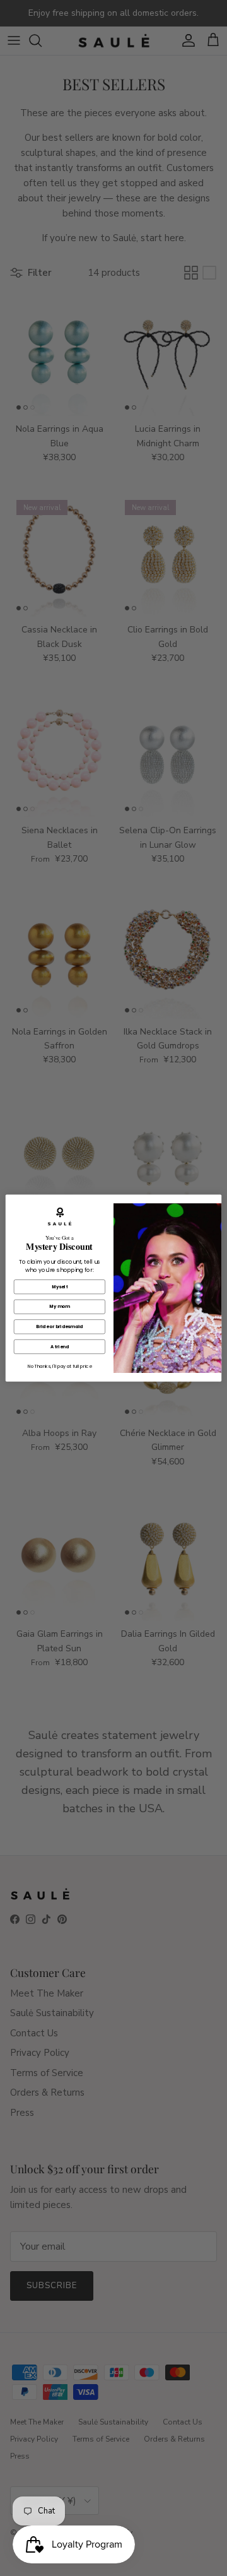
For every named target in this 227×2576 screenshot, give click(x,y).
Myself (60, 1286)
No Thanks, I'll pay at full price (60, 1366)
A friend (60, 1346)
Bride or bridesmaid (59, 1327)
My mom (59, 1307)
